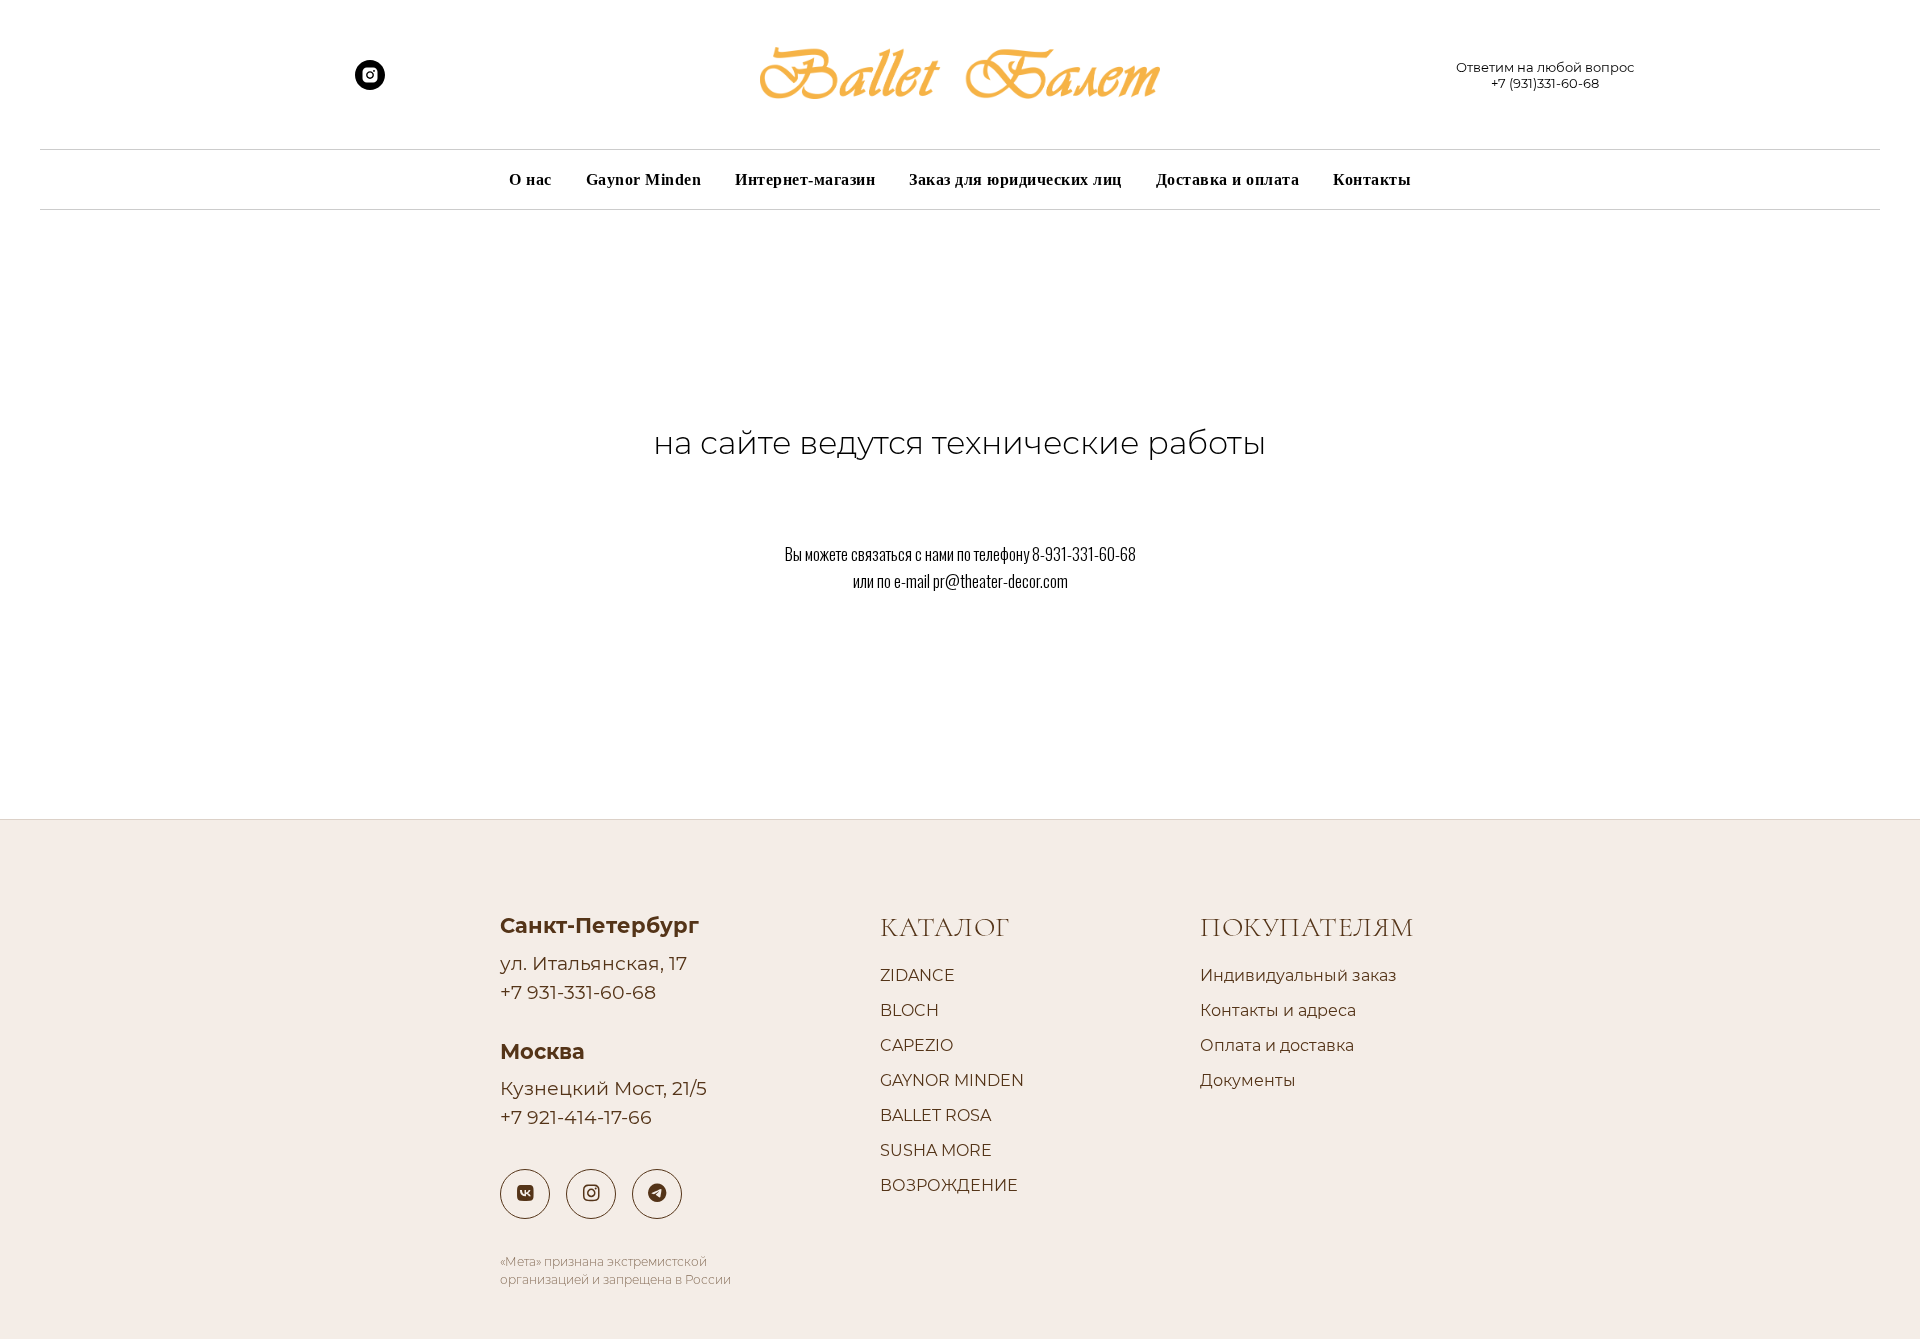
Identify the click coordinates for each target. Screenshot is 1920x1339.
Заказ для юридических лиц (1015, 179)
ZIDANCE (917, 975)
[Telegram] (657, 1194)
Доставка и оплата (1228, 179)
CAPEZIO (916, 1045)
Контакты (1372, 179)
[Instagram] (591, 1194)
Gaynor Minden (644, 179)
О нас (530, 179)
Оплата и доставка (1277, 1045)
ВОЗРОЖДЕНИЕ (949, 1185)
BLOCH (909, 1010)
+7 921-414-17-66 (576, 1117)
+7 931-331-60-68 (578, 992)
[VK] (525, 1194)
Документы (1248, 1080)
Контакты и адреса (1278, 1010)
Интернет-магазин (805, 179)
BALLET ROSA (935, 1115)
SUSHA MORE (936, 1150)
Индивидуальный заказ (1298, 975)
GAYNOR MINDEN (952, 1080)
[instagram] (370, 84)
